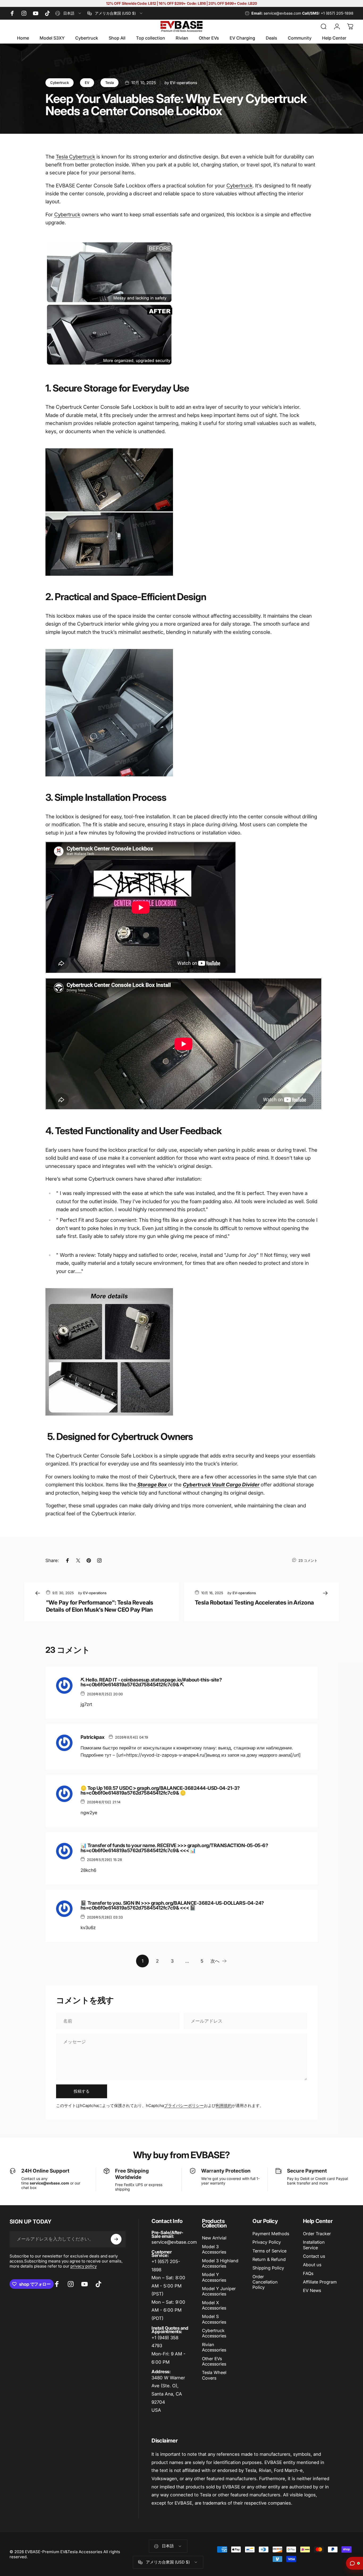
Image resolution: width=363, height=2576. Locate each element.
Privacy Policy (267, 2242)
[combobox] (69, 13)
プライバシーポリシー (184, 2106)
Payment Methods (271, 2234)
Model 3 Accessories (214, 2249)
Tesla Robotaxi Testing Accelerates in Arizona (254, 1602)
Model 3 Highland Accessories (220, 2263)
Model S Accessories (214, 2319)
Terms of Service (269, 2251)
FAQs (308, 2273)
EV (87, 83)
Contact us (314, 2256)
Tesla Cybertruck (75, 157)
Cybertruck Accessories (214, 2333)
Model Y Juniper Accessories (219, 2291)
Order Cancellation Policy (265, 2282)
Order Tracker (317, 2234)
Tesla (109, 83)
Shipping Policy (268, 2268)
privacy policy (84, 2266)
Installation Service (314, 2245)
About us (312, 2265)
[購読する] (116, 2239)
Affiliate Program (320, 2282)
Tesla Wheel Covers (214, 2375)
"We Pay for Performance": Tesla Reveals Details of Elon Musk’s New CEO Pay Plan (100, 1606)
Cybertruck (60, 83)
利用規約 (224, 2106)
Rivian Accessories (214, 2347)
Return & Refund (269, 2259)
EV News (312, 2290)
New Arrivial (214, 2238)
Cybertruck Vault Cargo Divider (221, 1485)
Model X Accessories (214, 2305)
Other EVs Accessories (214, 2361)
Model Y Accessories (214, 2277)
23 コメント (308, 1560)
